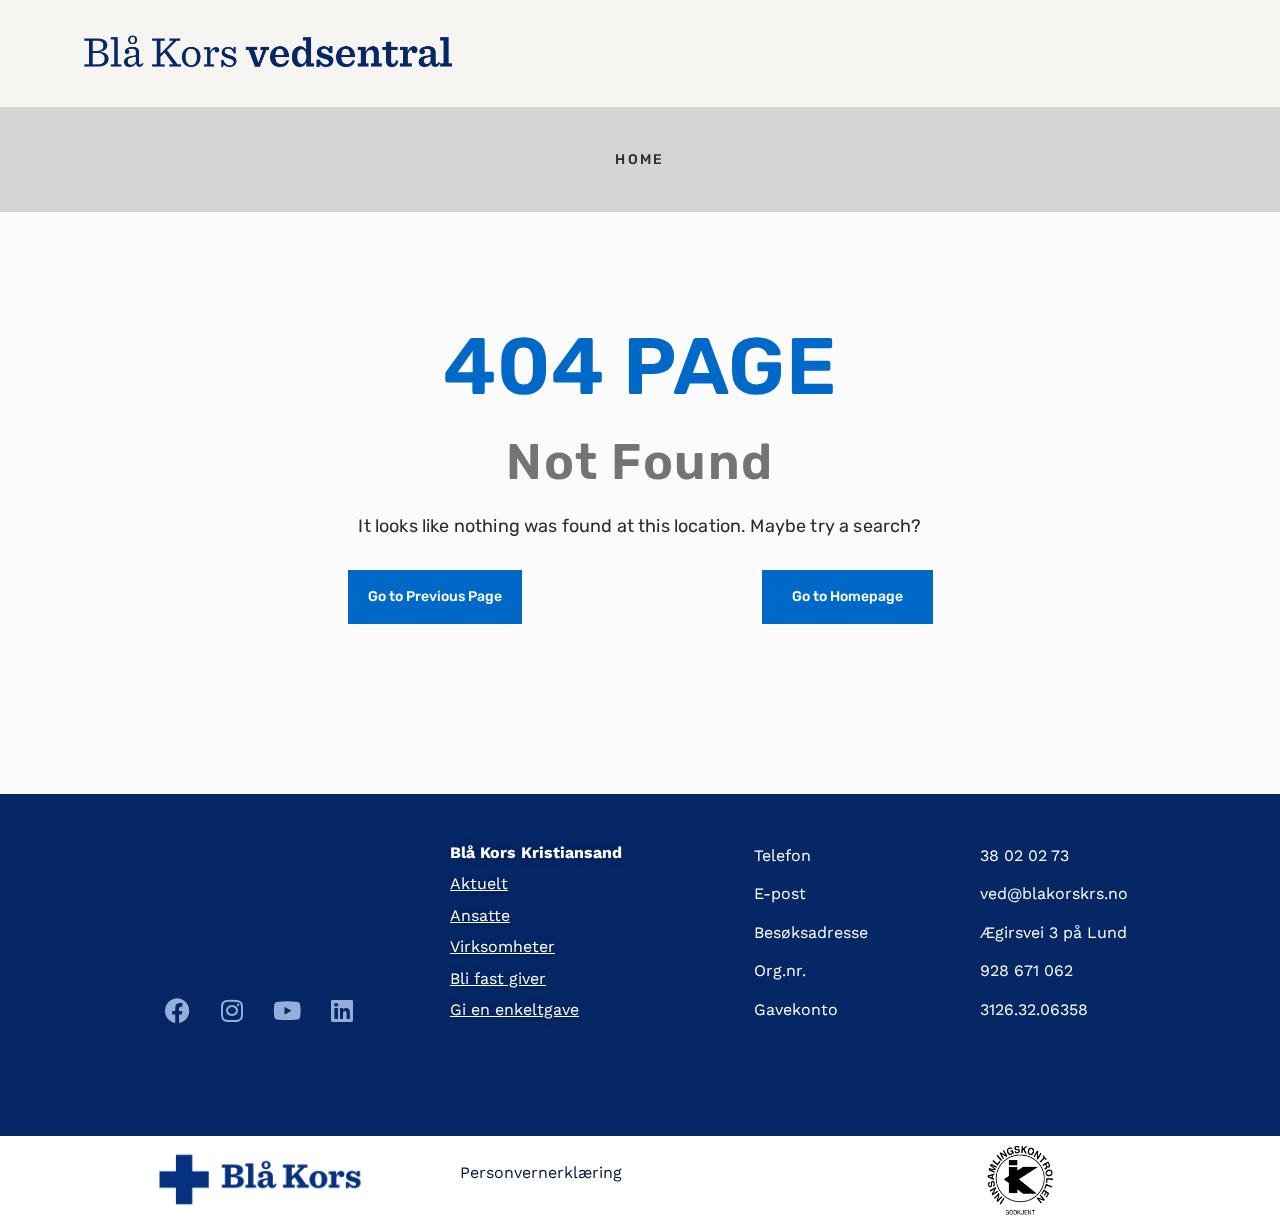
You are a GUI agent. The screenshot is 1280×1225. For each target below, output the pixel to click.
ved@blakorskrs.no (1054, 893)
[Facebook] (177, 1011)
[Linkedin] (342, 1011)
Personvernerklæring (541, 1172)
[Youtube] (287, 1011)
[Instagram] (232, 1011)
